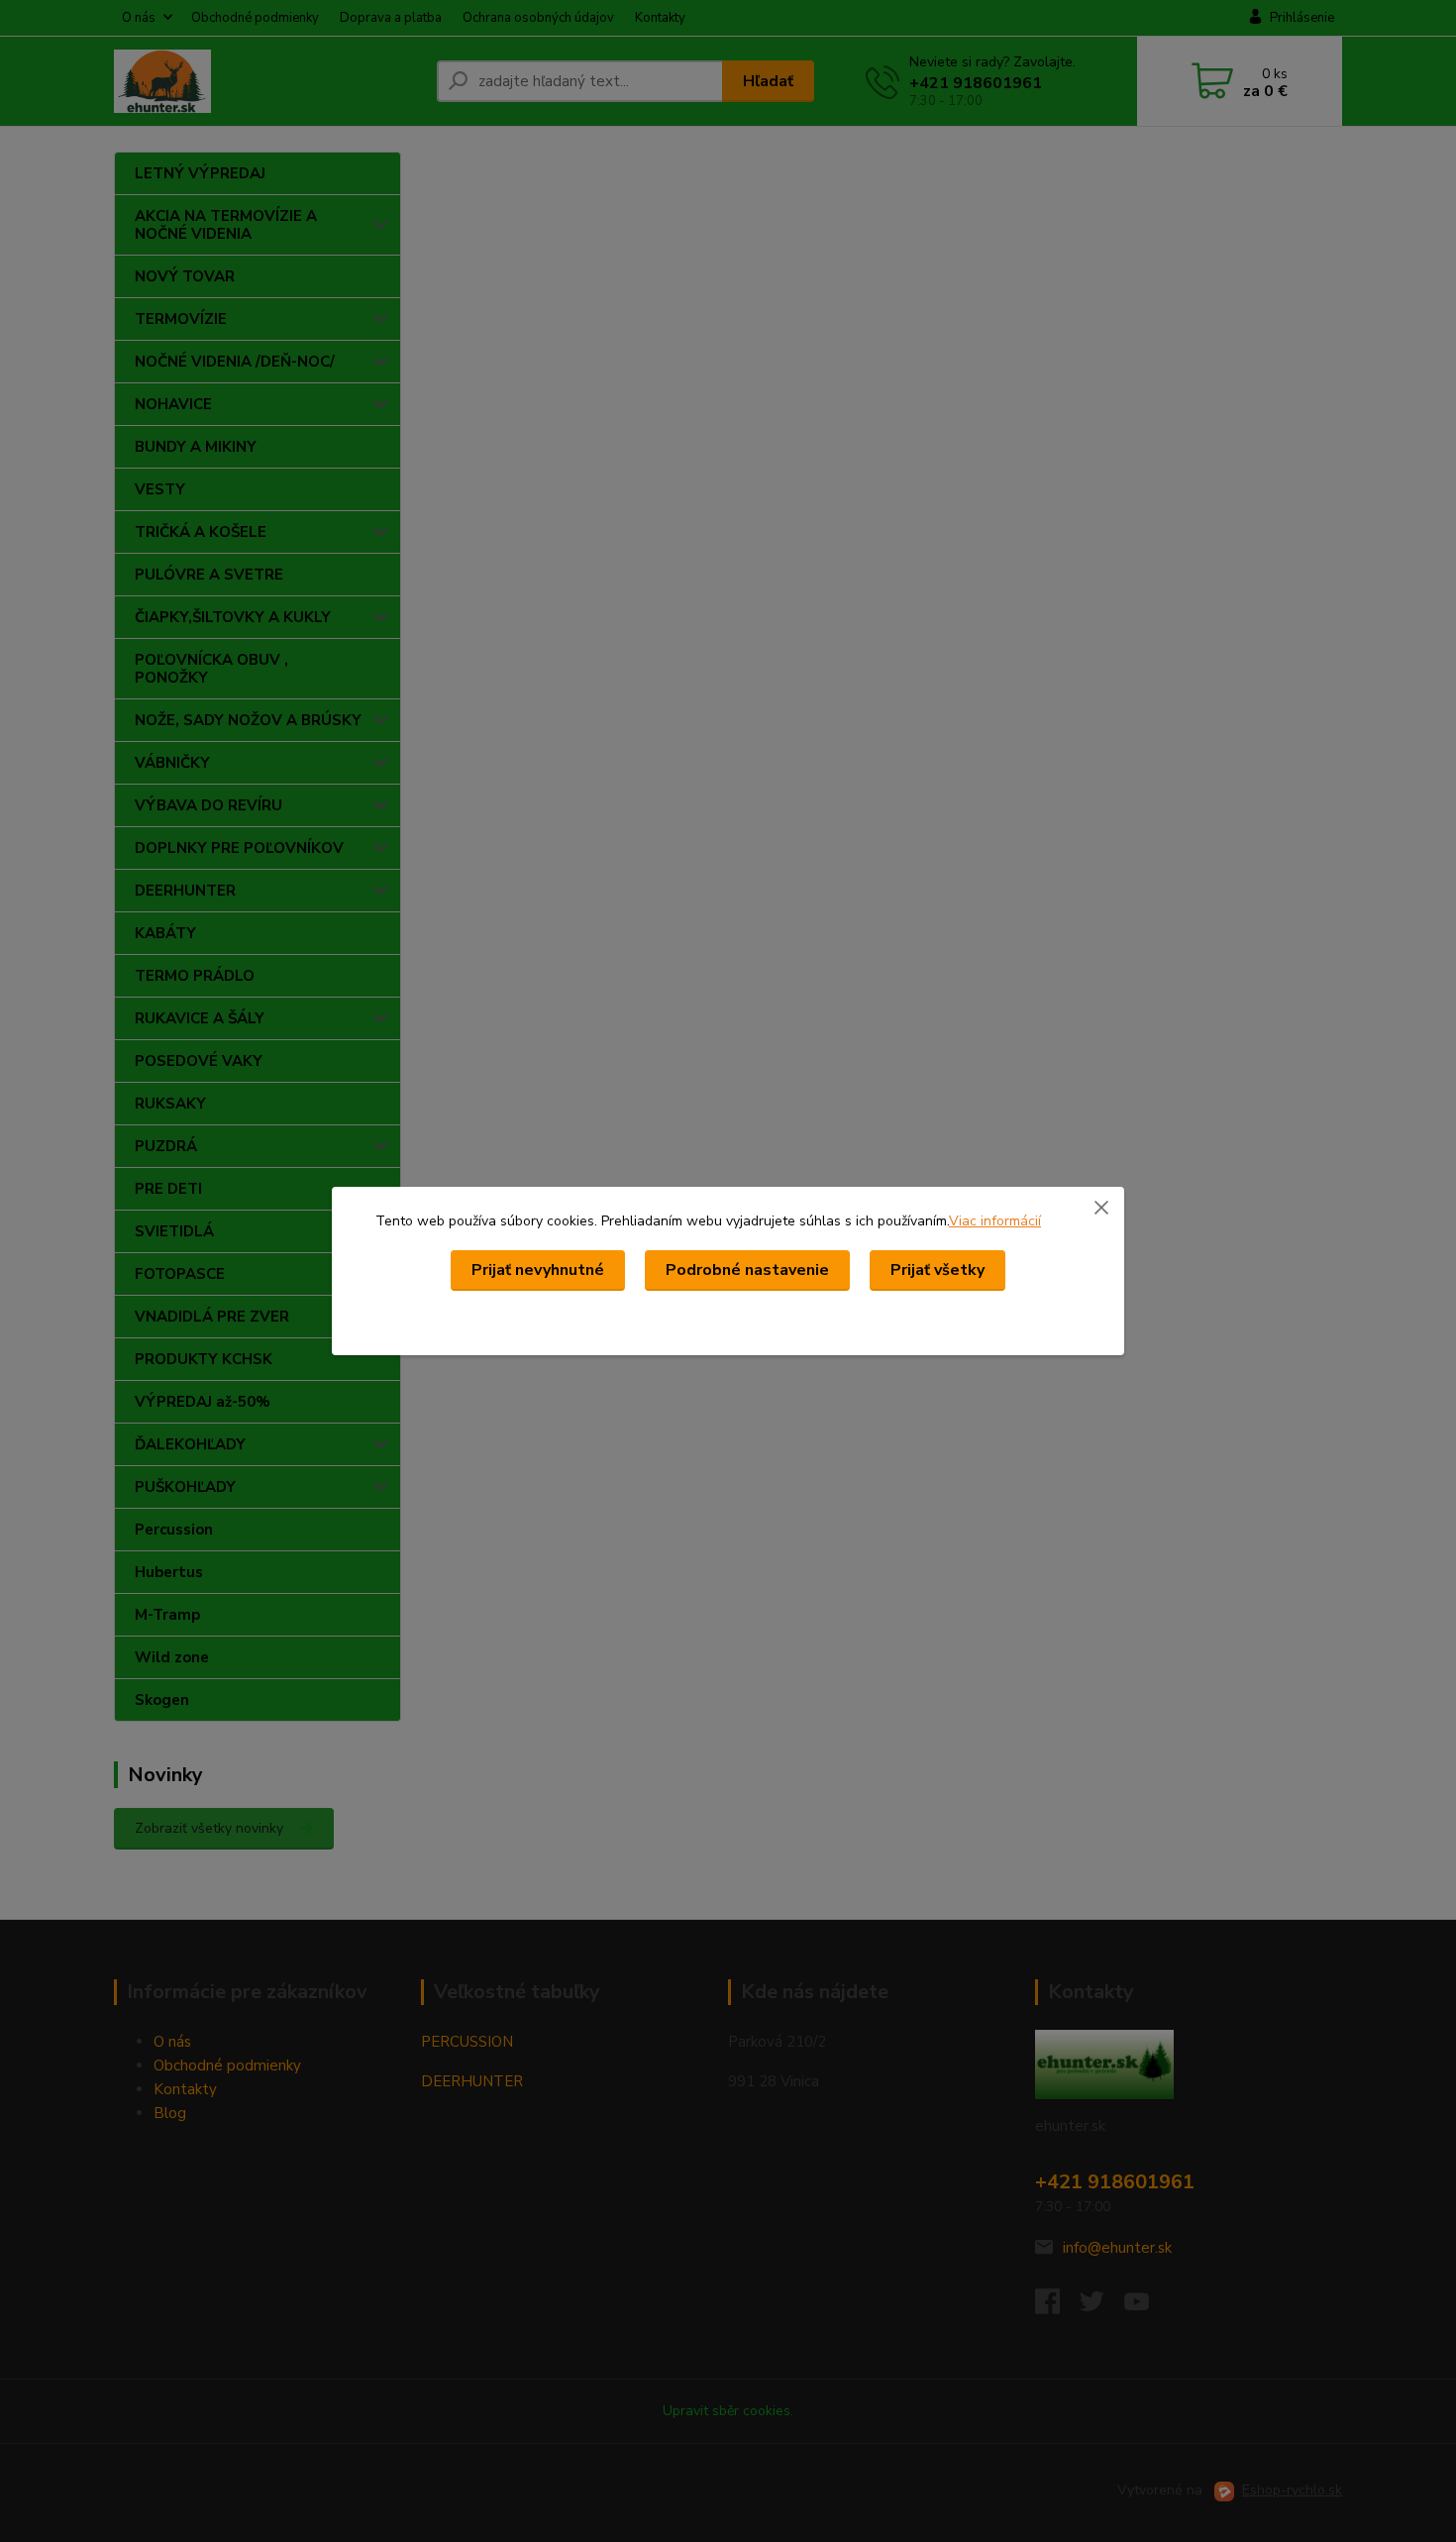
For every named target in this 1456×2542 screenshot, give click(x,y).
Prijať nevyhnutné (538, 1270)
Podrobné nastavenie (747, 1270)
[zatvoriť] (1101, 1207)
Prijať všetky (937, 1270)
